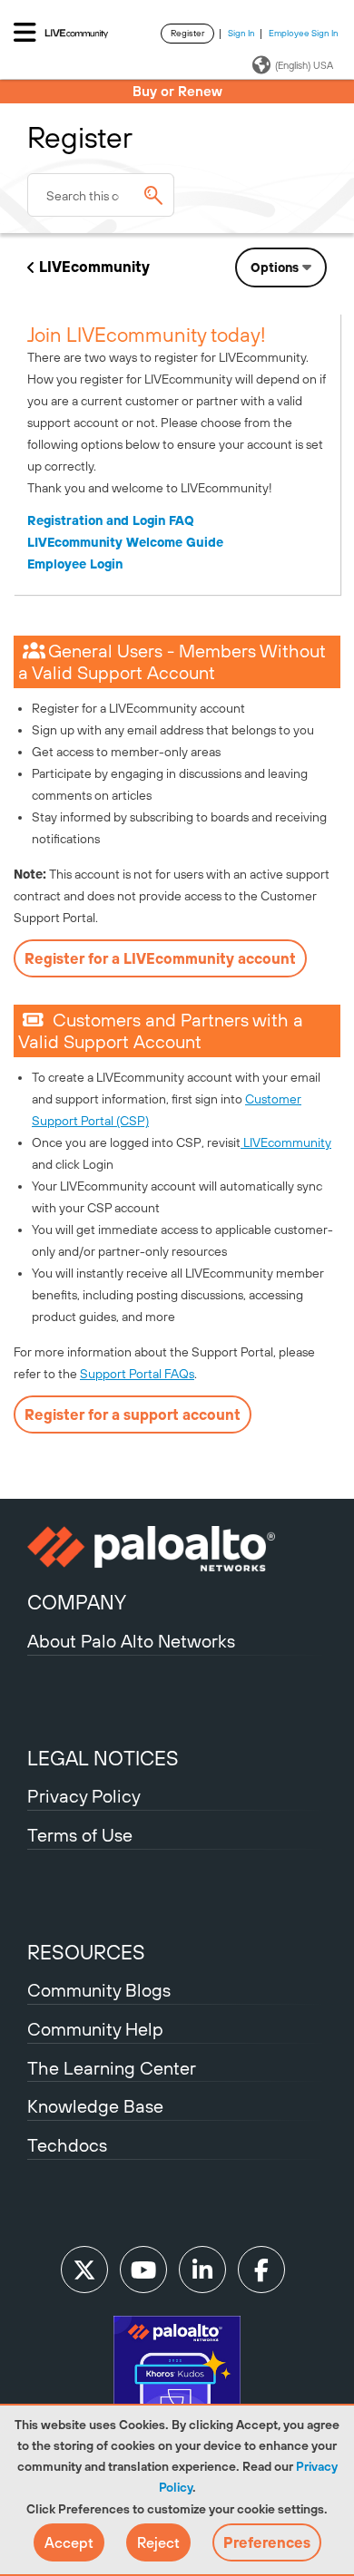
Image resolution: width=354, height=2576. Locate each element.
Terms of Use (80, 1835)
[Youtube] (143, 2270)
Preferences (267, 2542)
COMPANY (77, 1602)
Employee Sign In (304, 33)
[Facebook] (261, 2270)
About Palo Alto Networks (131, 1641)
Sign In (241, 33)
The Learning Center (112, 2068)
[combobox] (101, 195)
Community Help (95, 2029)
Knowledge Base (95, 2106)
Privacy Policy (84, 1796)
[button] (69, 2542)
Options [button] (275, 267)
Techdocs (67, 2145)
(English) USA (304, 65)
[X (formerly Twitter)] (84, 2270)
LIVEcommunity (94, 267)
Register (187, 33)
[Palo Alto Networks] (177, 1549)
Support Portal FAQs (137, 1374)
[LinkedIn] (202, 2270)
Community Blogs (99, 1990)
